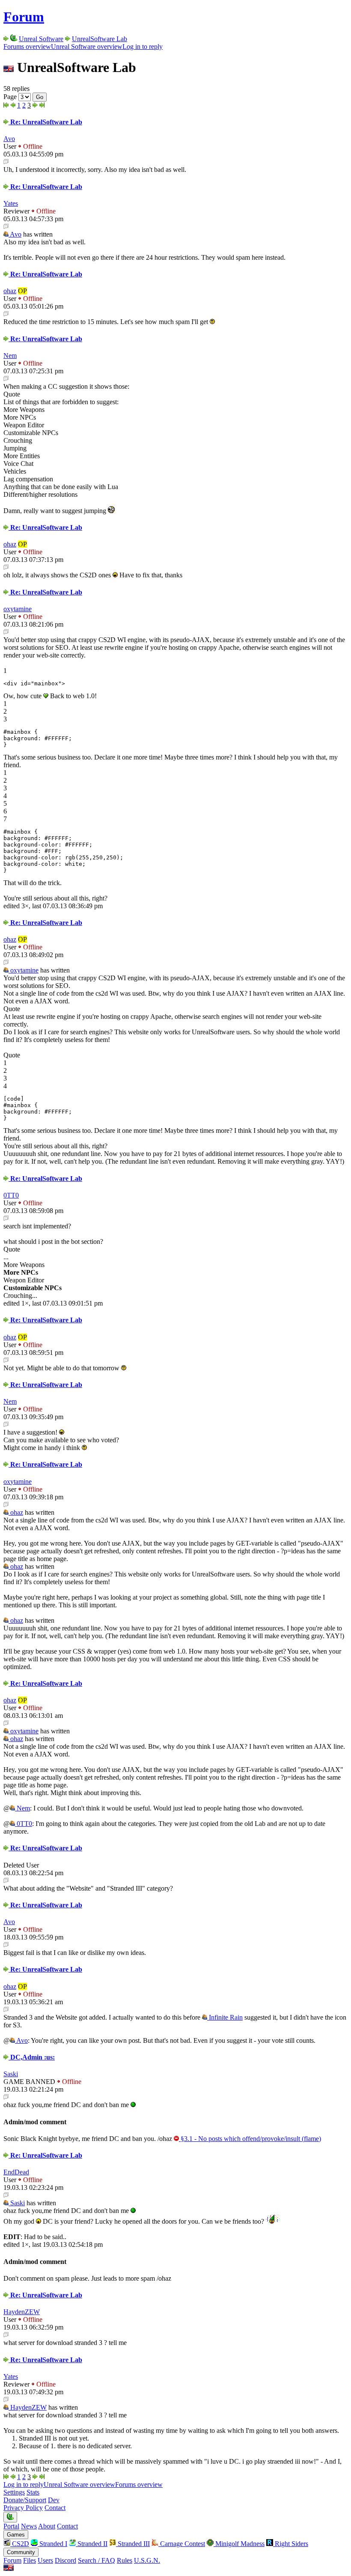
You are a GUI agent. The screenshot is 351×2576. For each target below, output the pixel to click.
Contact (55, 2508)
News (29, 2526)
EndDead (16, 2172)
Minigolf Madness (239, 2544)
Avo (9, 139)
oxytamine (18, 609)
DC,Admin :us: (32, 2057)
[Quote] (6, 162)
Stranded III (133, 2544)
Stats (33, 2492)
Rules (125, 2560)
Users (45, 2560)
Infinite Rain (225, 2017)
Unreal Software (41, 39)
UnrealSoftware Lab (100, 39)
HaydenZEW (22, 2312)
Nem (10, 356)
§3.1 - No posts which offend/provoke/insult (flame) (250, 2139)
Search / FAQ (97, 2560)
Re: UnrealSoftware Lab (45, 122)
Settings (14, 2492)
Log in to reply (143, 47)
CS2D (20, 2544)
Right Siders (291, 2544)
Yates (11, 203)
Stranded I (52, 2544)
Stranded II (92, 2544)
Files (30, 2560)
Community (21, 2552)
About (47, 2526)
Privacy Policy (23, 2508)
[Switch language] (9, 2568)
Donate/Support (25, 2500)
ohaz (10, 291)
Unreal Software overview (87, 47)
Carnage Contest (182, 2544)
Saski (11, 2074)
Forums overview (27, 47)
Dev (54, 2500)
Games (16, 2535)
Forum (24, 17)
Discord (65, 2560)
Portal (11, 2526)
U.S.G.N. (147, 2560)
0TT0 (11, 1195)
